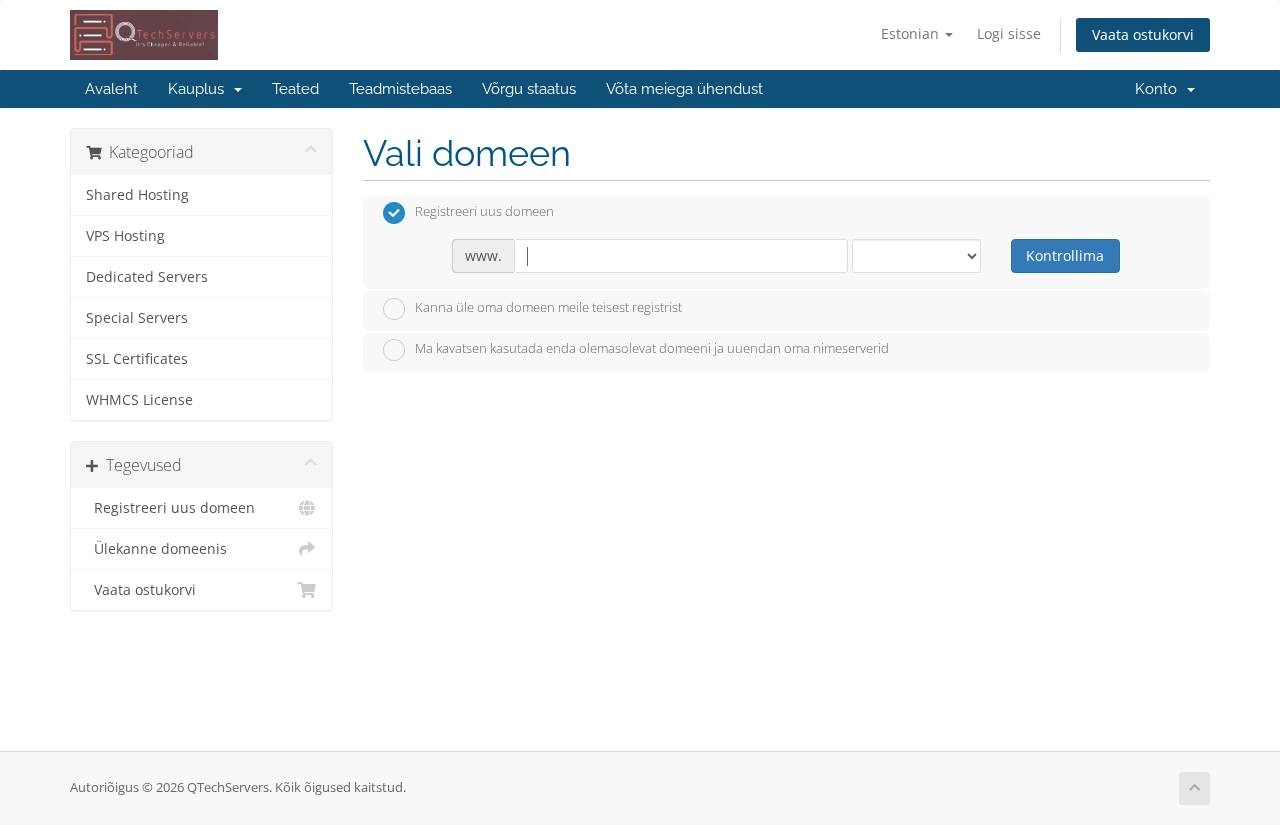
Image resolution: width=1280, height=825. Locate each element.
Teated (295, 89)
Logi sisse (1009, 33)
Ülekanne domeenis (156, 549)
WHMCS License (139, 400)
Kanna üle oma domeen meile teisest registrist (548, 307)
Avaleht (111, 89)
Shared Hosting (137, 195)
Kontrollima (1065, 255)
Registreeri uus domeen (170, 508)
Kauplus (200, 89)
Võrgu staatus (529, 89)
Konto (1160, 89)
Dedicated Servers (147, 277)
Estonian (912, 33)
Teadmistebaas (400, 89)
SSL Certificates (137, 359)
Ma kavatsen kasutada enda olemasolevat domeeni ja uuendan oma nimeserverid (652, 349)
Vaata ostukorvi (1143, 34)
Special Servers (137, 318)
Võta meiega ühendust (684, 89)
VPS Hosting (125, 236)
